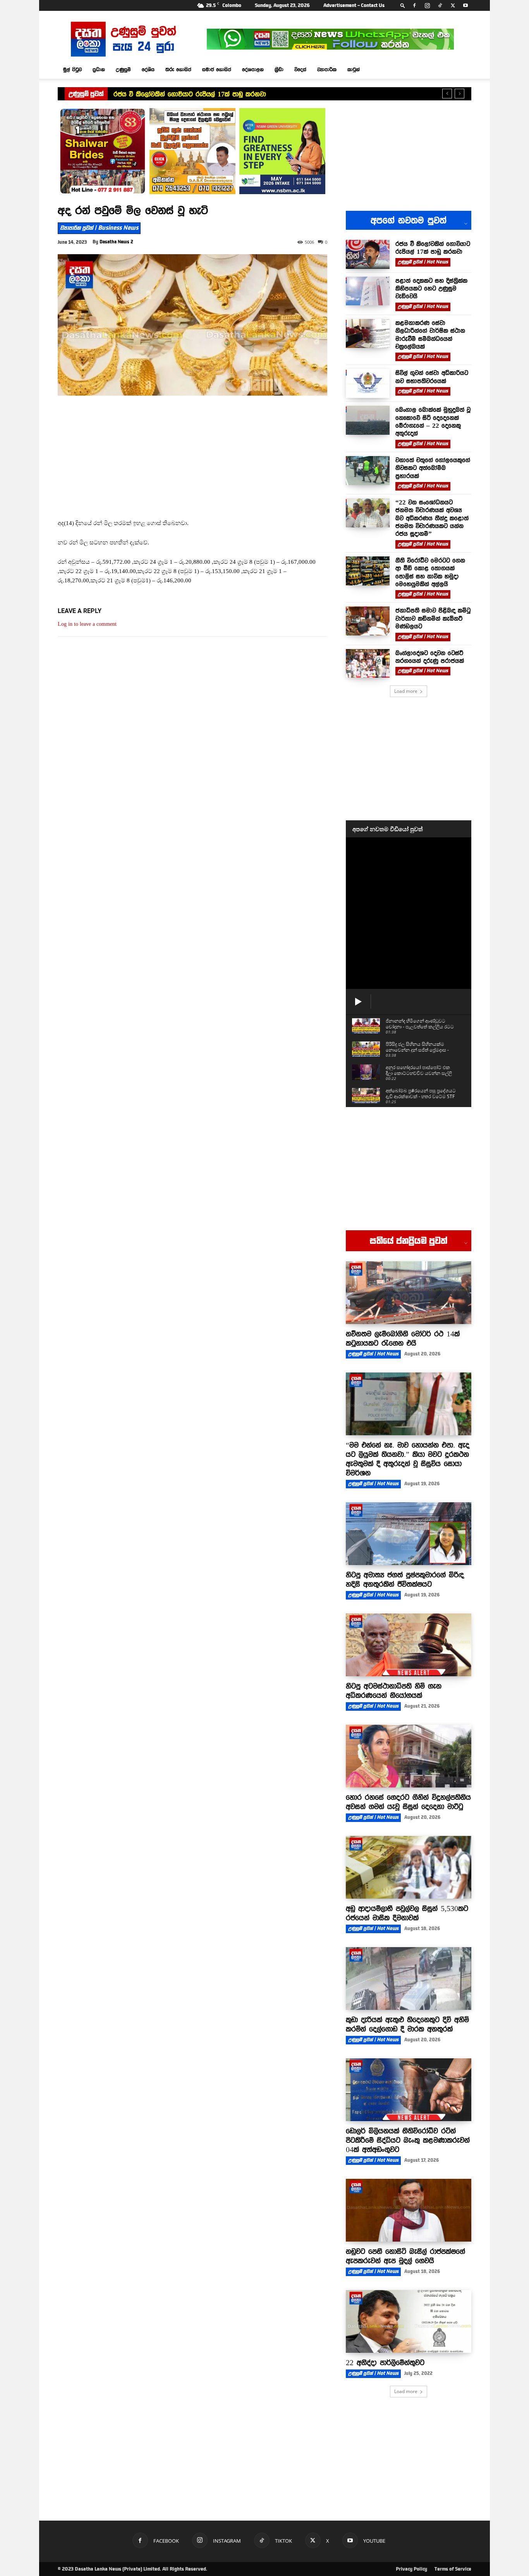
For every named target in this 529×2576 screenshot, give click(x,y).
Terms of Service (453, 2569)
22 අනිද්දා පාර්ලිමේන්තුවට (385, 2362)
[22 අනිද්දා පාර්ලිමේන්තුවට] (409, 2321)
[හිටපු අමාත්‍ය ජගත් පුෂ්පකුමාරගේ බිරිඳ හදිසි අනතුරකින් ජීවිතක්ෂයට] (409, 1534)
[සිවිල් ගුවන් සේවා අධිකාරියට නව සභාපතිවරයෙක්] (368, 383)
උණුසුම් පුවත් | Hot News (423, 262)
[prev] (447, 94)
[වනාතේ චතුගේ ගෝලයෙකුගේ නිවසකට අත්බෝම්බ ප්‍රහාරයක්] (368, 471)
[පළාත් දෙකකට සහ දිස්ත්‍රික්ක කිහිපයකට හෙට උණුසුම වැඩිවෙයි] (368, 291)
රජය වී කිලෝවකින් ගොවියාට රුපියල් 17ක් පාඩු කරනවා (190, 94)
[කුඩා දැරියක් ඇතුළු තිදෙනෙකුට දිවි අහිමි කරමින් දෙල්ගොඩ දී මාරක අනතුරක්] (409, 1978)
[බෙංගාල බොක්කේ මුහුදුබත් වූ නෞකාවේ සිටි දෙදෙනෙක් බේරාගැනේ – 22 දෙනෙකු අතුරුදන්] (368, 420)
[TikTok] (440, 5)
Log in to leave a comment (87, 624)
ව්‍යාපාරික (327, 69)
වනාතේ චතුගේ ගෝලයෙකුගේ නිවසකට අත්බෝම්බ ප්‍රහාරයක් (433, 468)
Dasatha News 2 (116, 242)
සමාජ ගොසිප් (217, 69)
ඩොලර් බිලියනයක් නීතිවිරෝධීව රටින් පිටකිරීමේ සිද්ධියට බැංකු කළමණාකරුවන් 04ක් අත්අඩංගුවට (408, 2140)
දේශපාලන (253, 69)
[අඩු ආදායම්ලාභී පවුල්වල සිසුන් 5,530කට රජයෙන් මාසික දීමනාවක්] (409, 1867)
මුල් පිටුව (72, 69)
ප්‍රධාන (99, 69)
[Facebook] (414, 5)
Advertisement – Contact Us (354, 5)
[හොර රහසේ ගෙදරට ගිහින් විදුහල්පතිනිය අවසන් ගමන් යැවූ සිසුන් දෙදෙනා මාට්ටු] (409, 1756)
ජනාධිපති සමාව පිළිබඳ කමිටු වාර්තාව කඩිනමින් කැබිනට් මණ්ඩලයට (433, 618)
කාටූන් (354, 69)
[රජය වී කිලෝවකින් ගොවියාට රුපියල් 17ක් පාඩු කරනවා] (368, 254)
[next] (459, 94)
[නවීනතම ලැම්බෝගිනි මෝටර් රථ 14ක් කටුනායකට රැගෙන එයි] (409, 1293)
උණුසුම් (123, 69)
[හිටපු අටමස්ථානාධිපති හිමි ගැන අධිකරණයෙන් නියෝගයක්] (409, 1645)
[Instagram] (427, 5)
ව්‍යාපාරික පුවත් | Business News (99, 228)
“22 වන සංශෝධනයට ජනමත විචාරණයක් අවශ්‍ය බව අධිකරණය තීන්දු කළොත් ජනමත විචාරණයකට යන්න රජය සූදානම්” (432, 518)
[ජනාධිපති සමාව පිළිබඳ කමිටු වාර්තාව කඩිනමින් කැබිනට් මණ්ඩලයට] (368, 621)
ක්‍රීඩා (279, 69)
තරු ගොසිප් (178, 69)
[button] (403, 5)
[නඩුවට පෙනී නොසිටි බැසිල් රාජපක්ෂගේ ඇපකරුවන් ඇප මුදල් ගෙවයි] (409, 2210)
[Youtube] (465, 5)
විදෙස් (300, 69)
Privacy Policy (411, 2569)
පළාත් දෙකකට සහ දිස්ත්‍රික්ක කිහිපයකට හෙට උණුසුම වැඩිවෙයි (431, 288)
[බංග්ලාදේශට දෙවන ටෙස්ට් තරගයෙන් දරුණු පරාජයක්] (368, 664)
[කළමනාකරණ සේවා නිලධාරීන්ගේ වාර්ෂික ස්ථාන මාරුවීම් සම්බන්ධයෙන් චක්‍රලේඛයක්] (368, 333)
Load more (406, 691)
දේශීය (148, 69)
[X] (453, 5)
